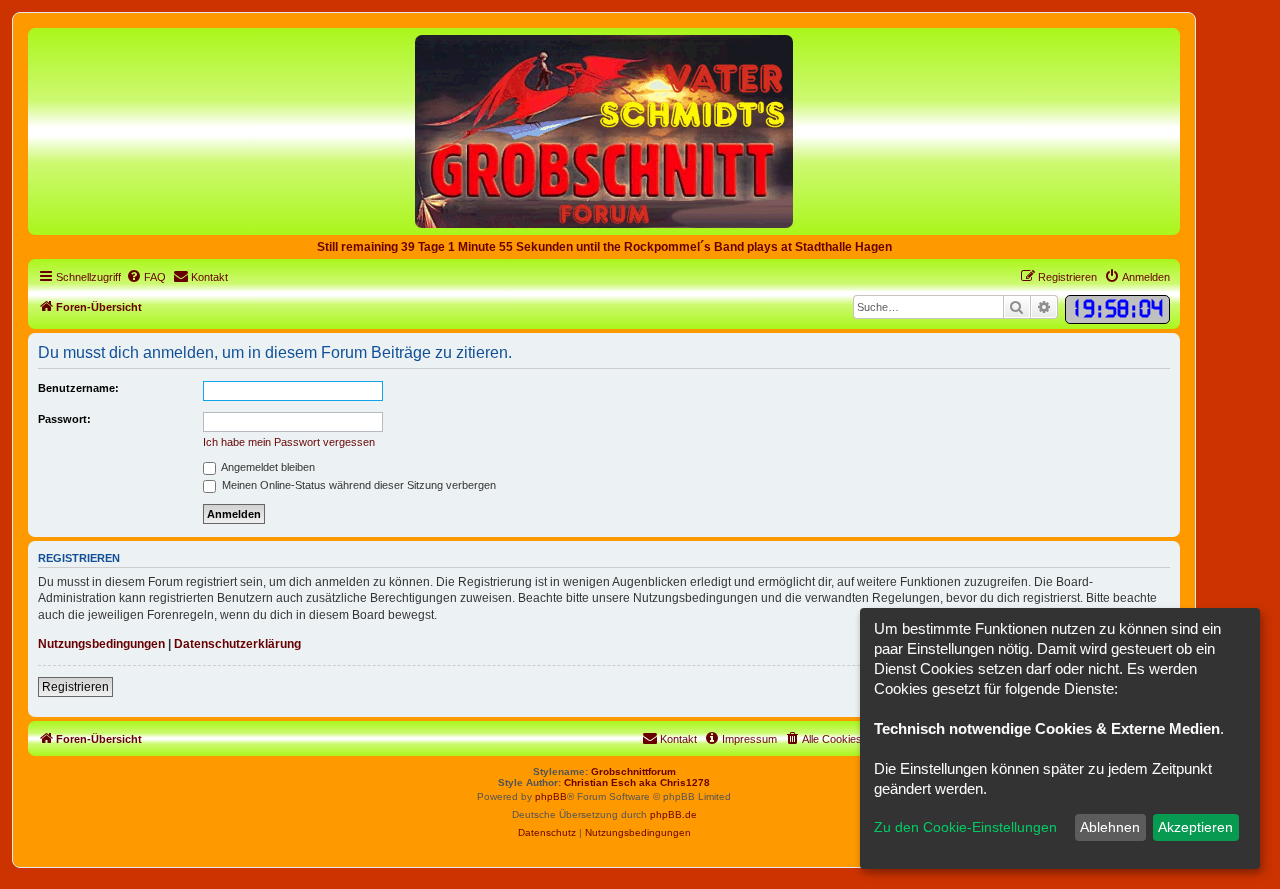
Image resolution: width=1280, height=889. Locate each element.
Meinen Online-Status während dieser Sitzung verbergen (357, 485)
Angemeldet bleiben (267, 467)
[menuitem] (146, 277)
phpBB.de (673, 814)
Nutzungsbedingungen (101, 644)
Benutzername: (78, 388)
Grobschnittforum (633, 771)
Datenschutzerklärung (237, 644)
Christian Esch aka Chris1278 (637, 782)
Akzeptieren (1195, 827)
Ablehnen (1110, 827)
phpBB (551, 796)
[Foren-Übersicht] (604, 130)
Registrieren (75, 687)
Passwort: (64, 419)
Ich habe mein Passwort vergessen (289, 442)
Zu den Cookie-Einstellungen (965, 827)
